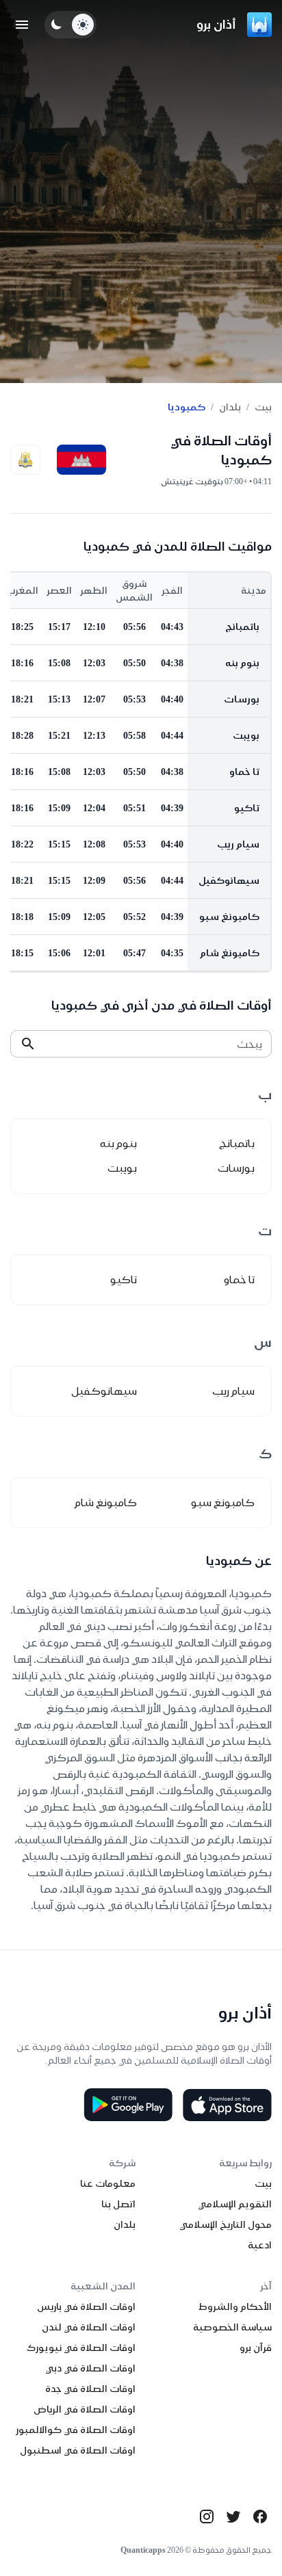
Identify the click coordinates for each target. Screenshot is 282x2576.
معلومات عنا (108, 2183)
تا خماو (244, 772)
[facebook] (260, 2516)
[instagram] (207, 2516)
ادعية (260, 2245)
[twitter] (233, 2516)
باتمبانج (242, 627)
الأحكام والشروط (235, 2306)
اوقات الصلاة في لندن (89, 2327)
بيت (263, 407)
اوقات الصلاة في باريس (86, 2306)
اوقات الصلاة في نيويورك (81, 2348)
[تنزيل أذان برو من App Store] (227, 2105)
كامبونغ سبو (229, 917)
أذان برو (216, 24)
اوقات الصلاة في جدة (90, 2389)
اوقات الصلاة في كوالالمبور (76, 2430)
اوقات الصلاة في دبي (90, 2368)
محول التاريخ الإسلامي (226, 2224)
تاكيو (247, 808)
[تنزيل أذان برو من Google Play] (128, 2105)
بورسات (242, 699)
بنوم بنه (242, 663)
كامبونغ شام (230, 953)
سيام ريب (238, 844)
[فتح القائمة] (22, 25)
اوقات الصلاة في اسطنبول (78, 2450)
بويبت (246, 735)
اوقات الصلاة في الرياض (85, 2409)
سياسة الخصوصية (232, 2327)
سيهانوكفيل (229, 880)
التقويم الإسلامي (235, 2204)
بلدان (230, 407)
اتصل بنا (118, 2204)
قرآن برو (256, 2348)
